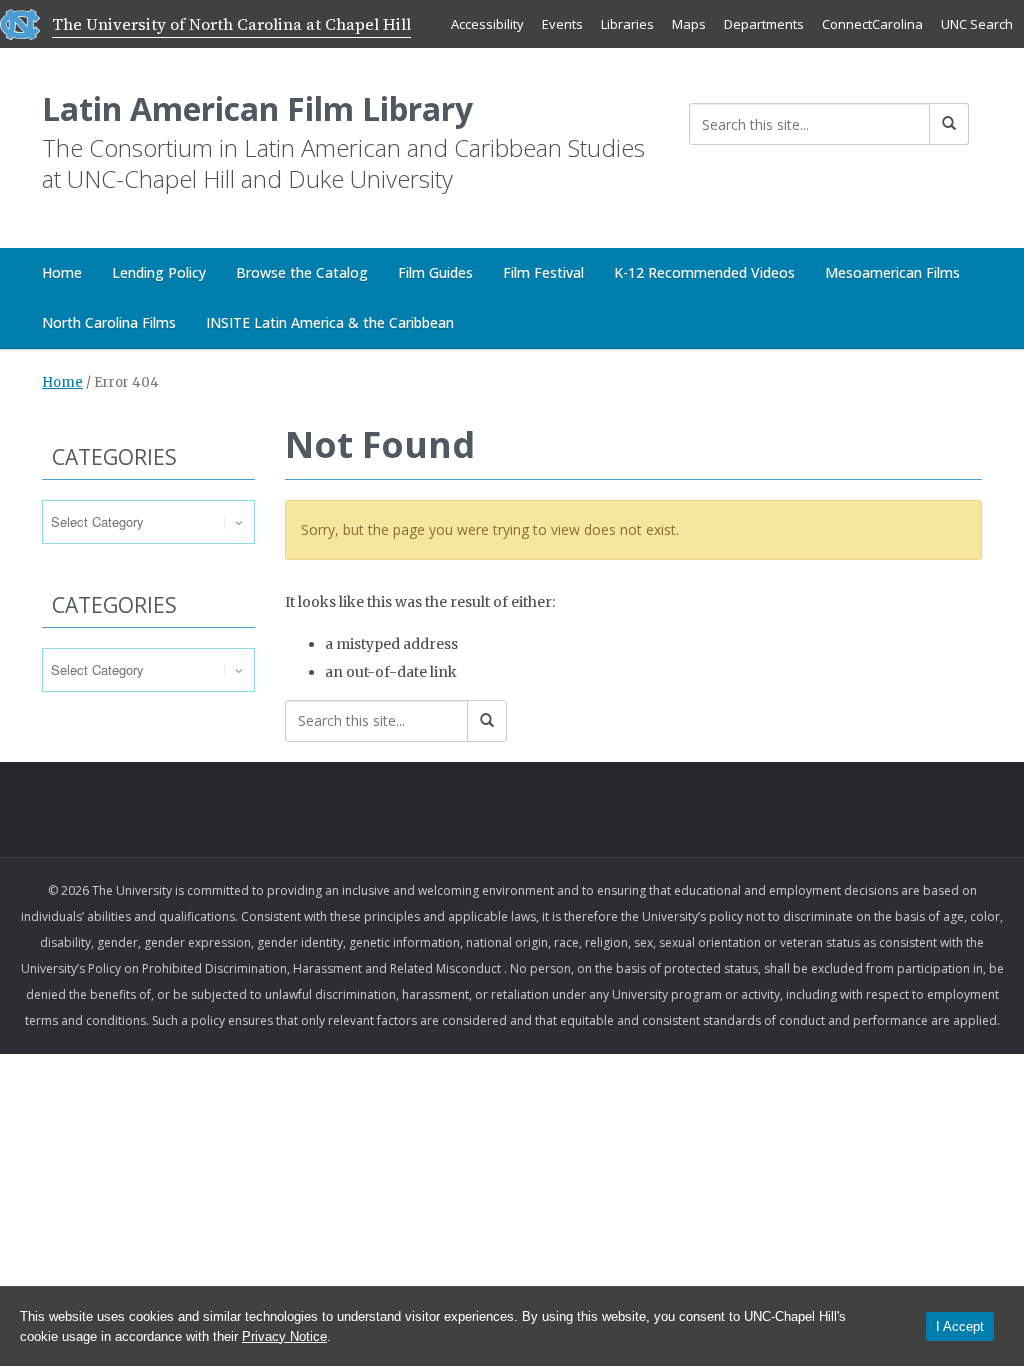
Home (62, 272)
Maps (689, 24)
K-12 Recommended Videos (704, 272)
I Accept (960, 1326)
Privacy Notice (284, 1336)
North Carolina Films (109, 322)
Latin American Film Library (257, 108)
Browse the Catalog (302, 272)
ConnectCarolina (872, 24)
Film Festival (543, 272)
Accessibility (487, 24)
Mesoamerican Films (892, 272)
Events (562, 24)
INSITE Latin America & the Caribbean (330, 322)
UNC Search (977, 24)
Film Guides (435, 272)
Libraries (627, 24)
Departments (764, 24)
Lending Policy (159, 272)
